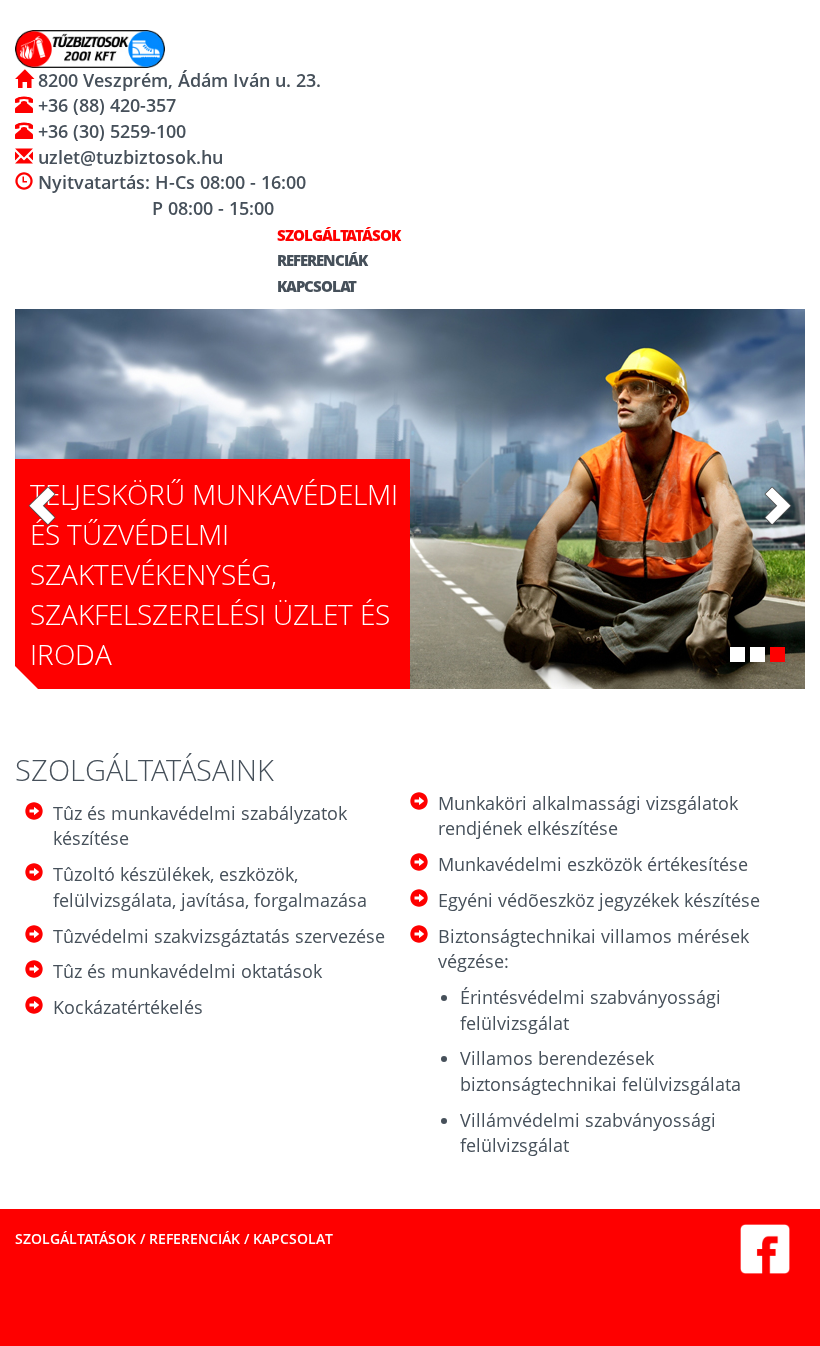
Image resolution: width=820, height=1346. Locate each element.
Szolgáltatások (337, 235)
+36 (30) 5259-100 (109, 131)
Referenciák (320, 260)
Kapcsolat (315, 286)
